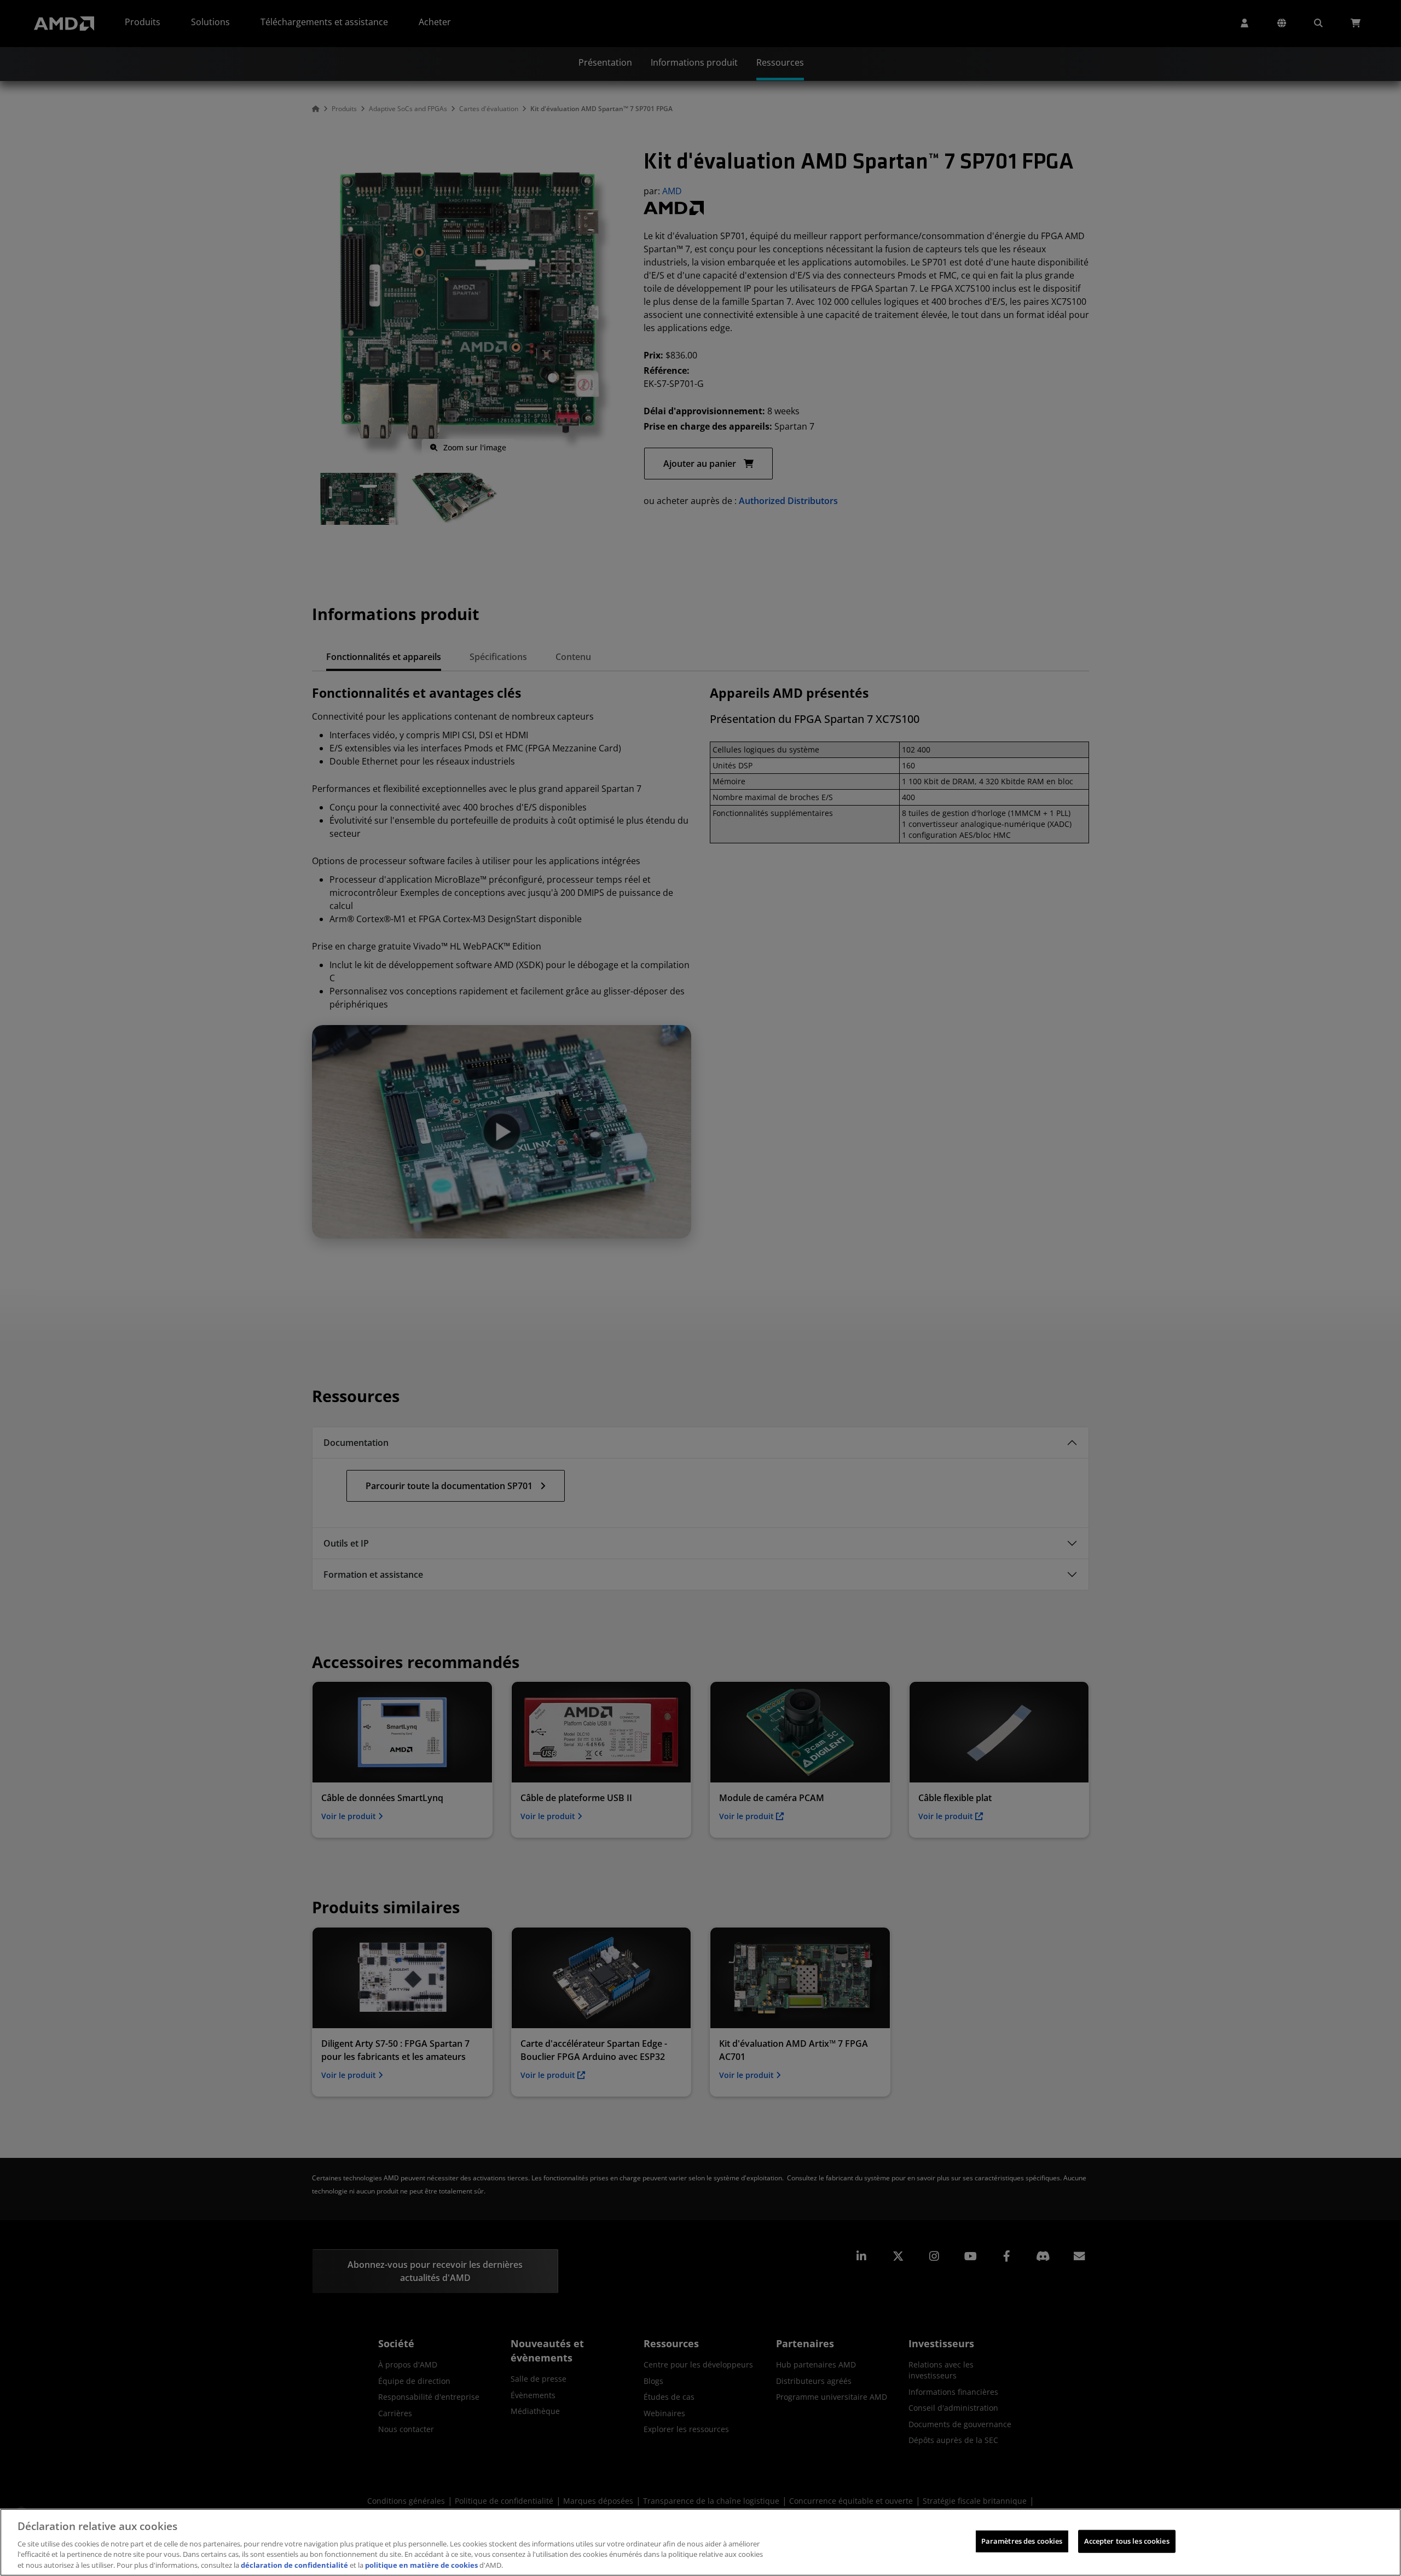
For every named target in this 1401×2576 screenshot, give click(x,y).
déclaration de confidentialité (294, 2565)
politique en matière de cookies (421, 2565)
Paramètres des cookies (1022, 2541)
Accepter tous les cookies (1127, 2541)
